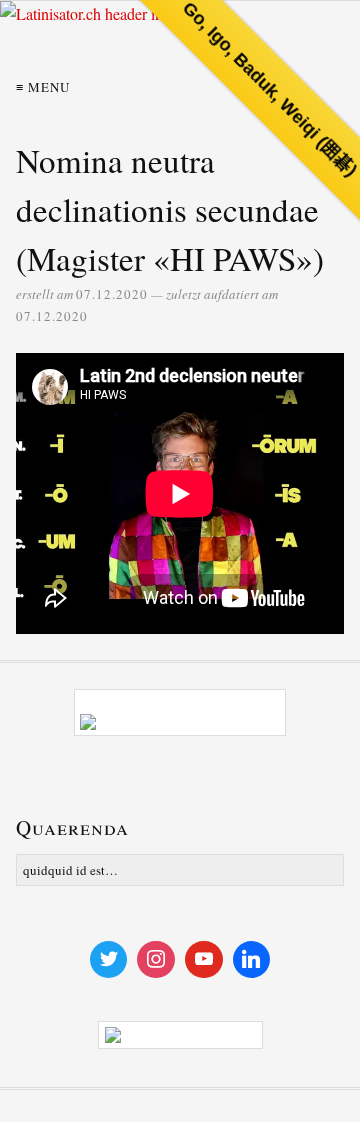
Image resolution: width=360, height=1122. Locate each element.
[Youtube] (204, 960)
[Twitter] (109, 960)
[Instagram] (156, 960)
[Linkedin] (252, 960)
